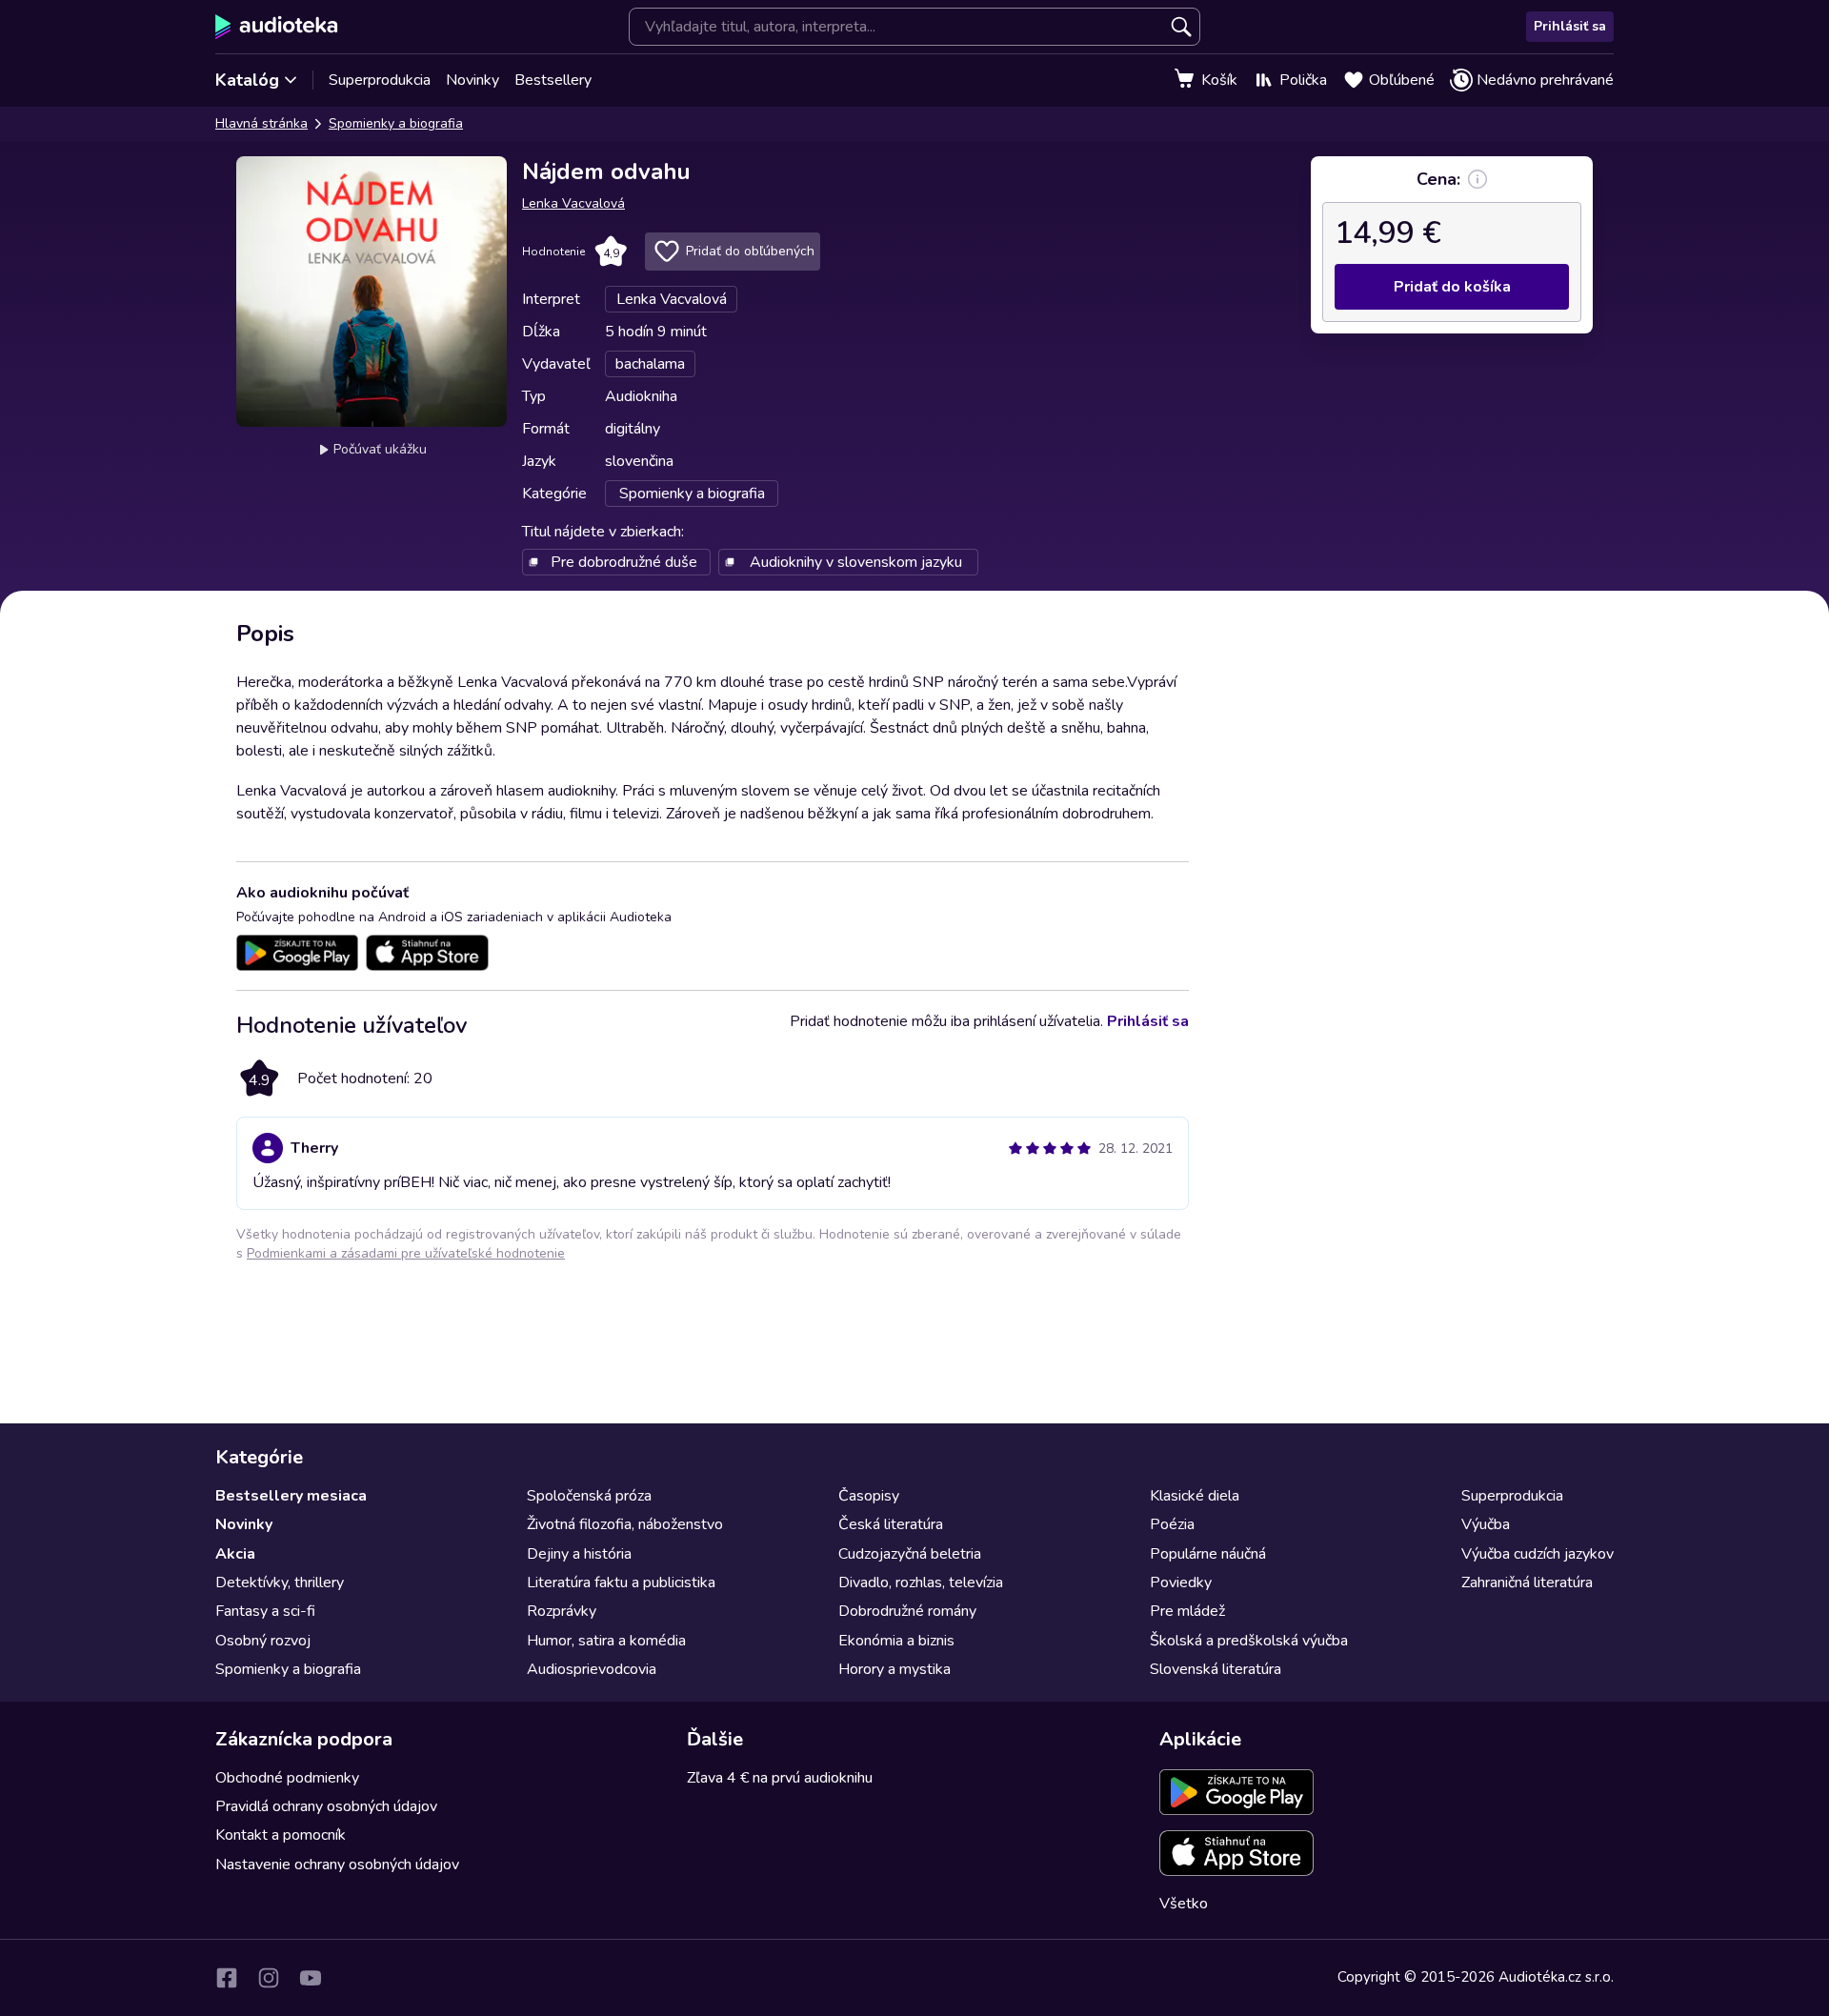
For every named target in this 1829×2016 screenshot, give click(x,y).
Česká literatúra (891, 1524)
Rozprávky (562, 1611)
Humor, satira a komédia (606, 1641)
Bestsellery (553, 80)
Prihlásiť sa (1570, 26)
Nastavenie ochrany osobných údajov (337, 1865)
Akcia (235, 1554)
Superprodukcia (380, 80)
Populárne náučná (1208, 1554)
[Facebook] (227, 1978)
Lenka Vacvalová (573, 203)
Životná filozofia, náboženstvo (625, 1524)
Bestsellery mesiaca (291, 1496)
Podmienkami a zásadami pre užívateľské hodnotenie (406, 1253)
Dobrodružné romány (907, 1611)
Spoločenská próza (589, 1496)
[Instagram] (269, 1978)
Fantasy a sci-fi (265, 1611)
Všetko (1184, 1904)
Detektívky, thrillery (280, 1583)
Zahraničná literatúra (1527, 1583)
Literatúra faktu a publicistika (621, 1583)
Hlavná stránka (261, 123)
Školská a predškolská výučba (1249, 1641)
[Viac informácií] (1477, 179)
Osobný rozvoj (263, 1641)
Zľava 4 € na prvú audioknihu (780, 1778)
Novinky (472, 80)
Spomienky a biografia (396, 123)
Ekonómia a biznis (896, 1641)
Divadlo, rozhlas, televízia (921, 1583)
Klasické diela (1195, 1496)
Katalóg (247, 80)
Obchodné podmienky (287, 1778)
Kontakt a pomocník (281, 1835)
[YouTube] (311, 1978)
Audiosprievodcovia (592, 1669)
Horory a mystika (894, 1669)
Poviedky (1181, 1583)
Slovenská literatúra (1216, 1669)
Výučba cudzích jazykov (1538, 1554)
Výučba (1486, 1524)
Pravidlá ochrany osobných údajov (326, 1806)
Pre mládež (1187, 1611)
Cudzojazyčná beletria (910, 1554)
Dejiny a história (579, 1554)
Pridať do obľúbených (750, 251)
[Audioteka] (277, 27)
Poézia (1172, 1524)
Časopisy (869, 1496)
